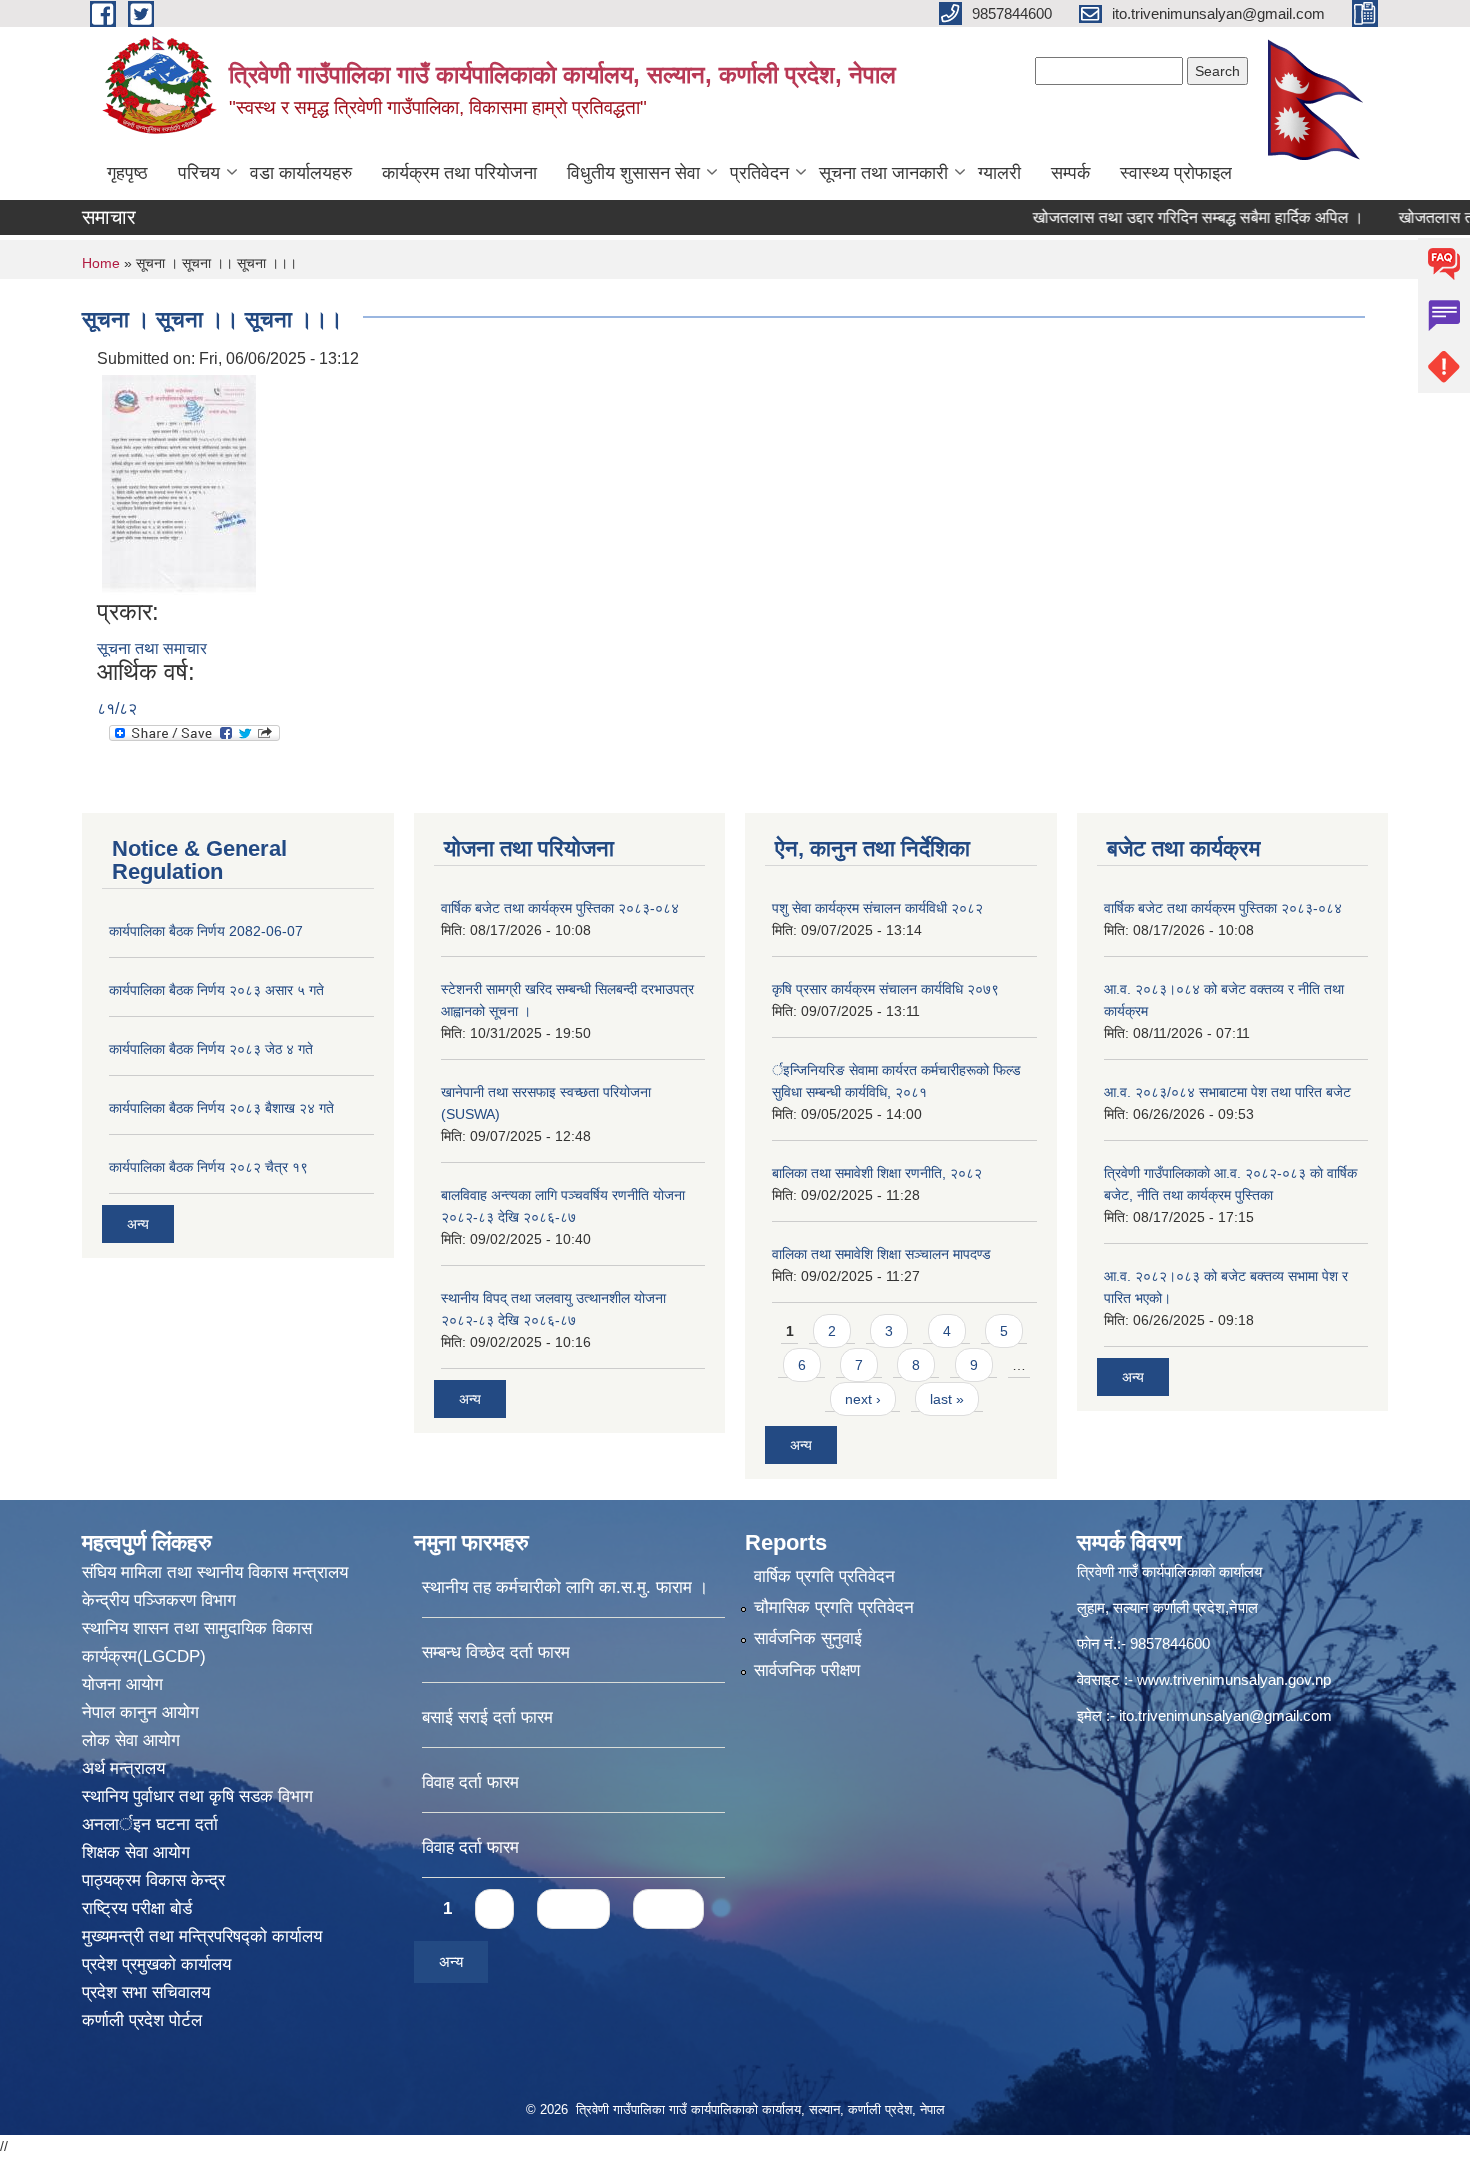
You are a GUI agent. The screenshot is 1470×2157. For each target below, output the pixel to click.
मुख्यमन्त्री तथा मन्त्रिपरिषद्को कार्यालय (202, 1936)
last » (947, 1399)
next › (863, 1399)
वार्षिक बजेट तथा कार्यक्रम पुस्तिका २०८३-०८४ (560, 908)
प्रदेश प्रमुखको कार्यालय (156, 1964)
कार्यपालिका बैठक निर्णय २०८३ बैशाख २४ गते (221, 1108)
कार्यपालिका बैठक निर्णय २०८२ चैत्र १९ (208, 1167)
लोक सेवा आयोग (131, 1740)
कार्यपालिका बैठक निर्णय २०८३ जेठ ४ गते (211, 1049)
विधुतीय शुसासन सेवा (633, 173)
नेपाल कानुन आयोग (140, 1712)
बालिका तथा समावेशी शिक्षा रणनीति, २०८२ (877, 1173)
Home (101, 263)
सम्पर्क (1070, 173)
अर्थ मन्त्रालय (123, 1768)
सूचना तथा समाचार (152, 648)
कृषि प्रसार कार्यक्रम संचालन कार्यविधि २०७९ (885, 989)
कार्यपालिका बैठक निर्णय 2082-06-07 (206, 931)
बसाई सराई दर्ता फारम (487, 1717)
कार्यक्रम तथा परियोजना (459, 173)
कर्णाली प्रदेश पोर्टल (142, 2020)
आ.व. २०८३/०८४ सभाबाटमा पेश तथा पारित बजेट (1227, 1092)
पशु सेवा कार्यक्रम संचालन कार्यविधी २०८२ (877, 908)
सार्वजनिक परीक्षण (807, 1670)
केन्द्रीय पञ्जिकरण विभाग (159, 1600)
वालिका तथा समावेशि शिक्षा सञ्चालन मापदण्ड (881, 1254)
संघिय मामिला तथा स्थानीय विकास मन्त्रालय (215, 1572)
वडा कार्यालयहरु (301, 173)
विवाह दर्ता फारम (470, 1782)
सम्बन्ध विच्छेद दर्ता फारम (496, 1652)
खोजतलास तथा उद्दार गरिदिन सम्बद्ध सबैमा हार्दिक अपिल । (1157, 217)
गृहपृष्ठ (127, 173)
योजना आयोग (122, 1684)
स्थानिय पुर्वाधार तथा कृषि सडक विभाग (197, 1796)
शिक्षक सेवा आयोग (136, 1852)
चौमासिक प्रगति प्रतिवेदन (834, 1607)
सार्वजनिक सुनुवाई (808, 1638)
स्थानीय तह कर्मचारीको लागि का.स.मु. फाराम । (565, 1587)
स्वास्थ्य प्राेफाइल (1176, 173)
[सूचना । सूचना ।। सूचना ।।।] (179, 483)
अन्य (138, 1224)
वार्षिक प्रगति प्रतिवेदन (824, 1576)
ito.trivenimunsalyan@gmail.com (1225, 1715)
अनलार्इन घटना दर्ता (150, 1824)
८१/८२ (117, 708)
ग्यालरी (999, 173)
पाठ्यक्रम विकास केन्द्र (153, 1880)
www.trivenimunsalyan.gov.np (1234, 1679)
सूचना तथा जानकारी (883, 173)
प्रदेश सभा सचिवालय (146, 1992)
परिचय (199, 173)
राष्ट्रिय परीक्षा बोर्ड (137, 1908)
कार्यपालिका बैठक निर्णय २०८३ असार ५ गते (216, 990)
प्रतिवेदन (759, 173)
